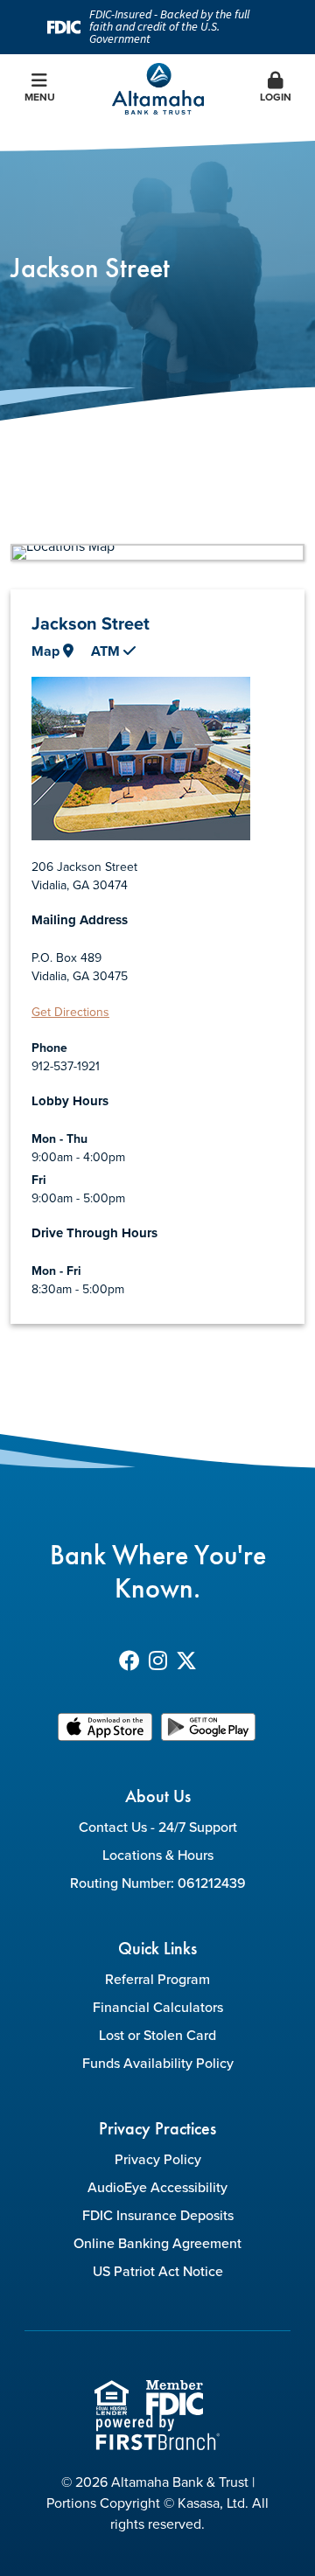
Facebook (129, 1660)
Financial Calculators (158, 2007)
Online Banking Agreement (157, 2243)
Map (47, 651)
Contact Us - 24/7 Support (158, 1827)
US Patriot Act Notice (158, 2271)
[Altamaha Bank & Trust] (158, 87)
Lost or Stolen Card (157, 2035)
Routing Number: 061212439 (158, 1883)
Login (276, 97)
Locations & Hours (158, 1855)
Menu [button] (40, 97)
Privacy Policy (158, 2159)
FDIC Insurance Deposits (158, 2215)
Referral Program (157, 1979)
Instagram (158, 1660)
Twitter (186, 1660)
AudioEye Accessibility (157, 2187)
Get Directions (70, 1012)
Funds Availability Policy (158, 2063)
